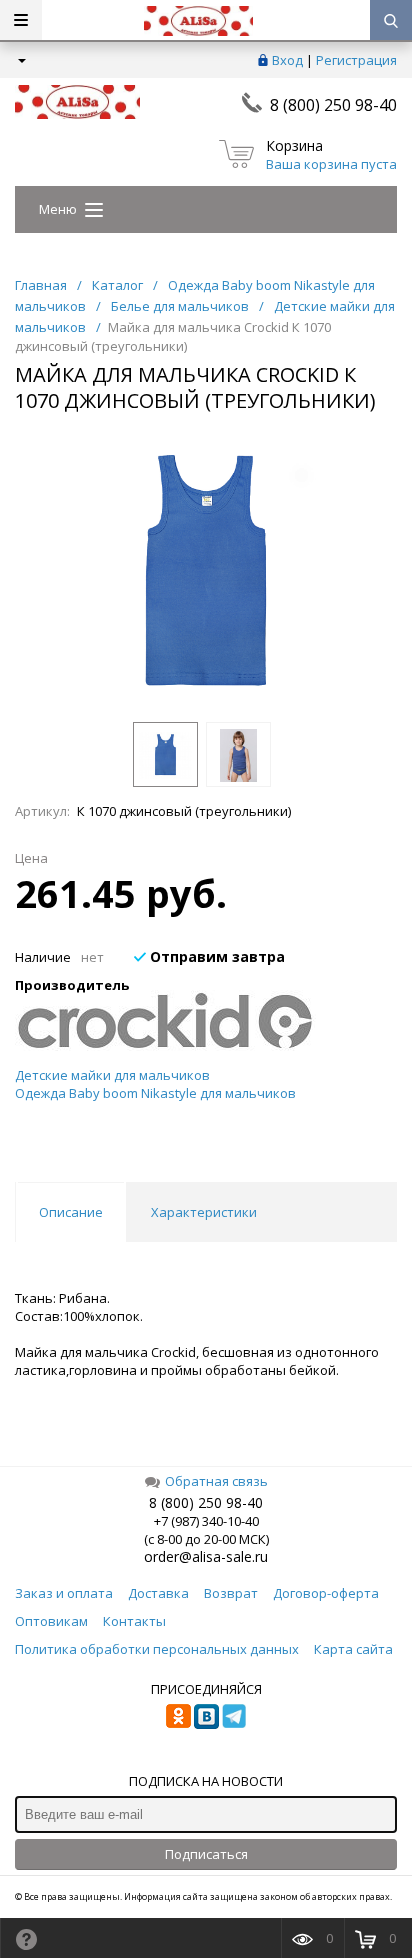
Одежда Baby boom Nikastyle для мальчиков (155, 1093)
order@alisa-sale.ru (206, 1556)
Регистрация (356, 60)
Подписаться (206, 1854)
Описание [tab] (71, 1212)
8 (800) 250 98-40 (333, 105)
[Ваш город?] (20, 60)
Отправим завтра (215, 956)
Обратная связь (216, 1481)
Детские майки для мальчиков (112, 1075)
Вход (287, 60)
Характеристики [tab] (204, 1212)
